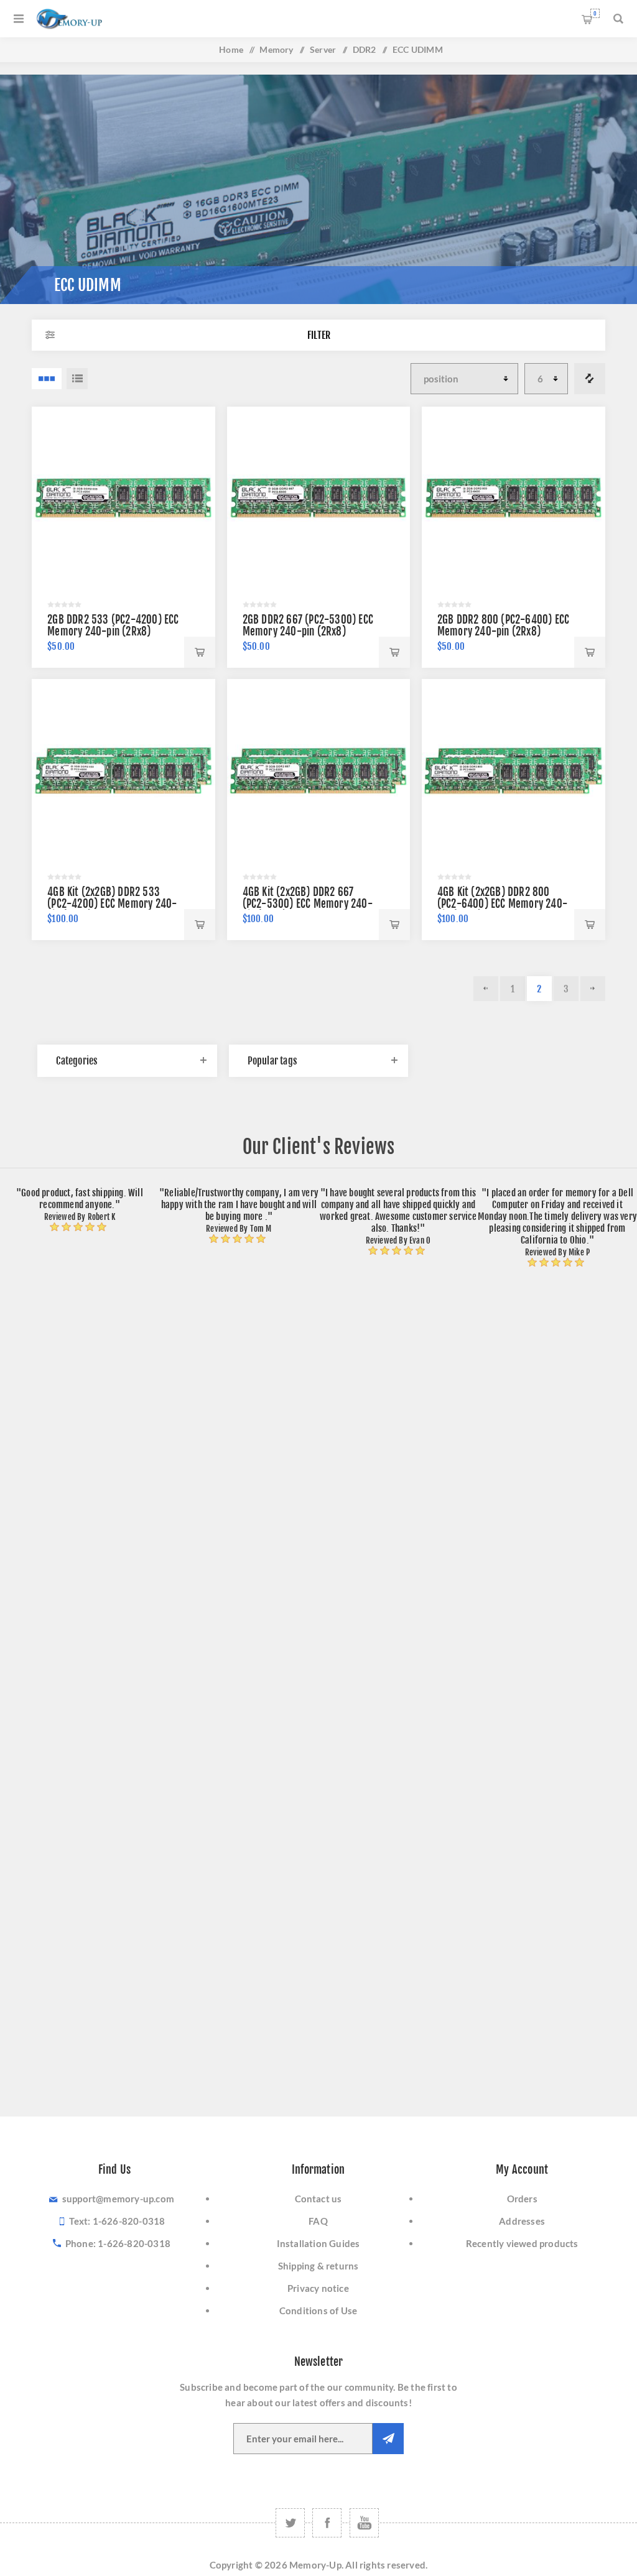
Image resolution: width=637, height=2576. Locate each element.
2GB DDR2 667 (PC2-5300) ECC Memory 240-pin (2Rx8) (308, 626)
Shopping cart (595, 13)
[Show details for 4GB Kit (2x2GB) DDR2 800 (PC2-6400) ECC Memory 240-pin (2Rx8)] (514, 771)
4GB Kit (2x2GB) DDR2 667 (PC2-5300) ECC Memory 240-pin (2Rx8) (308, 904)
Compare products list (590, 379)
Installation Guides (318, 2243)
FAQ (318, 2221)
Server (323, 49)
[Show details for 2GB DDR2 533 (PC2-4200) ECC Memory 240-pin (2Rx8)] (123, 498)
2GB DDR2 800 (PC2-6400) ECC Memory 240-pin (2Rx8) (503, 626)
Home (231, 49)
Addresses (522, 2221)
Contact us (318, 2199)
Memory (276, 49)
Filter (319, 335)
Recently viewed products (522, 2243)
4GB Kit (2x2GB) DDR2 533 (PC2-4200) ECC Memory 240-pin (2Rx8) (112, 904)
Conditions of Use (318, 2311)
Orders (522, 2199)
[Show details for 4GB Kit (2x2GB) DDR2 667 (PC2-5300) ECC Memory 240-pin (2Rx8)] (319, 771)
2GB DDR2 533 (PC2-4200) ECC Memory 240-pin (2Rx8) (113, 626)
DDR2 (365, 49)
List (77, 379)
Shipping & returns (318, 2266)
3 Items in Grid (47, 379)
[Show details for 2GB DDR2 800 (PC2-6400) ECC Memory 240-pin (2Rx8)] (514, 498)
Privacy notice (318, 2288)
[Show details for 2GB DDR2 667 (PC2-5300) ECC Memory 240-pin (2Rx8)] (319, 498)
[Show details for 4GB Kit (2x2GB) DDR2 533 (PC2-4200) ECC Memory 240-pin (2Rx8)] (123, 771)
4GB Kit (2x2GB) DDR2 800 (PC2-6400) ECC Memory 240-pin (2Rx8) (502, 904)
